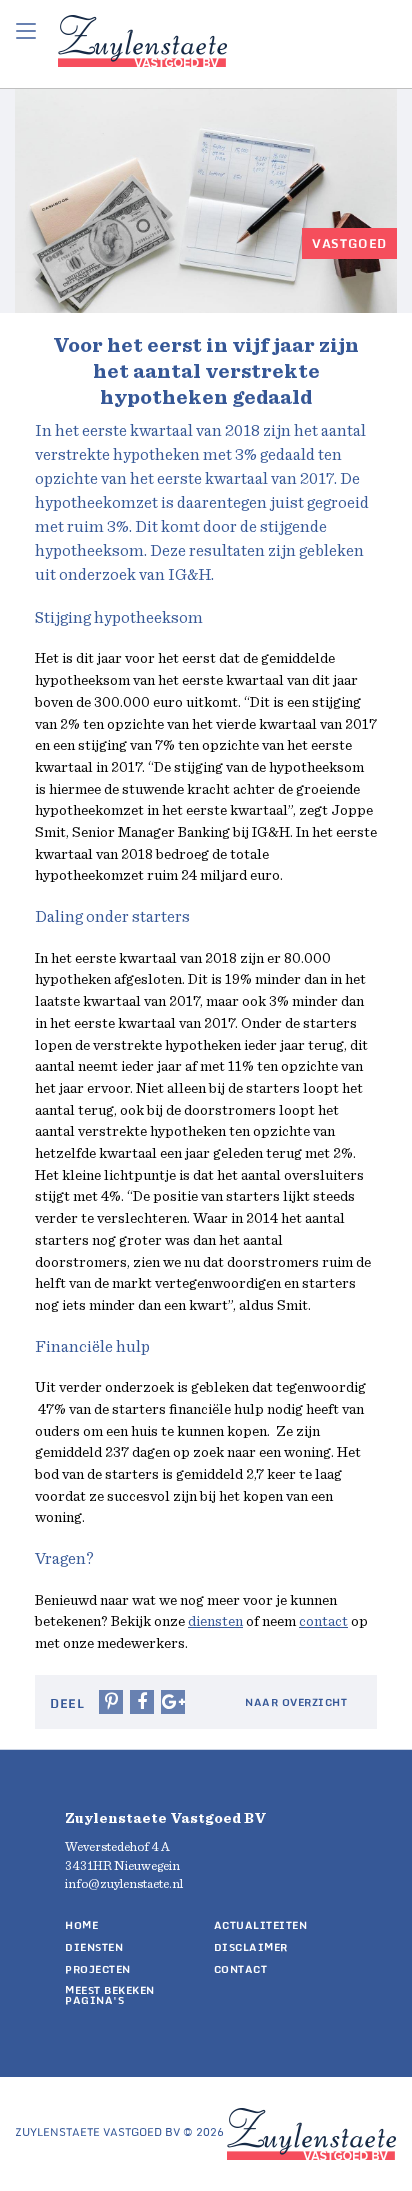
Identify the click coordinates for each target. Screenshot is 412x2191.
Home (81, 1925)
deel (67, 1703)
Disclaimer (251, 1947)
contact (323, 1621)
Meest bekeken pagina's (110, 1995)
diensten (215, 1621)
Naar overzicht (296, 1702)
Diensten (94, 1947)
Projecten (98, 1969)
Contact (241, 1969)
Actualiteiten (261, 1925)
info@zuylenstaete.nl (124, 1884)
